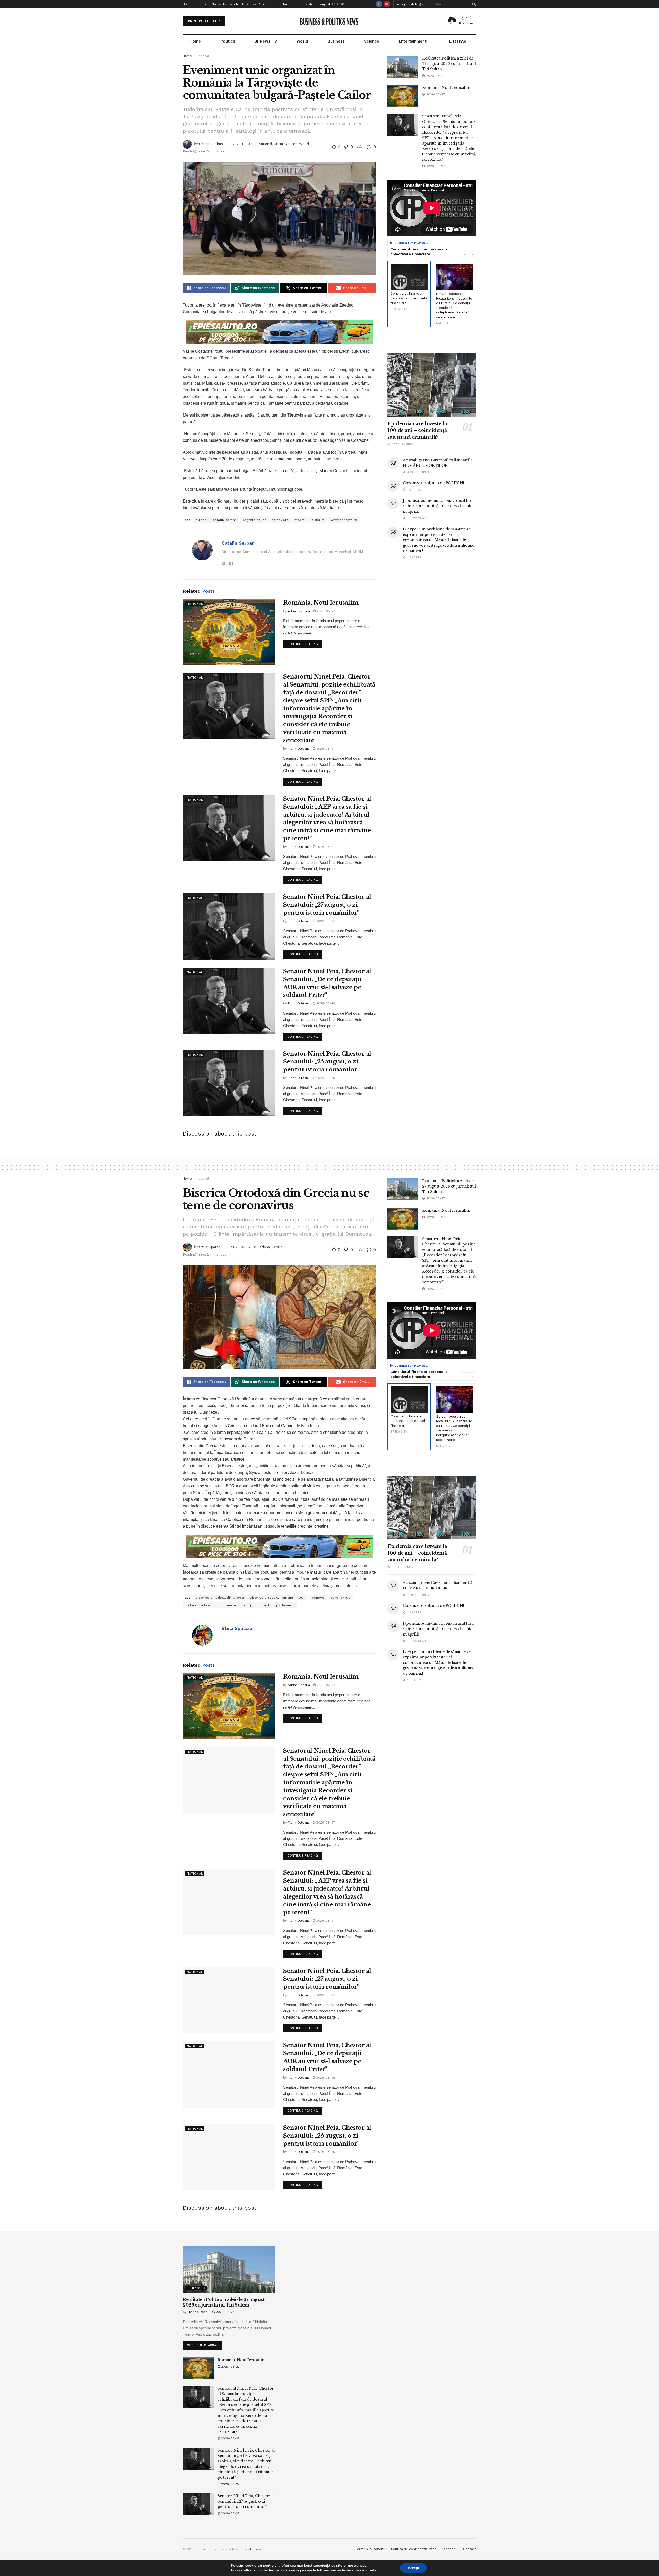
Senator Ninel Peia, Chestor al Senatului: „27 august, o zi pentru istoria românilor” (327, 905)
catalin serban (225, 520)
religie (249, 1605)
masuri (233, 1605)
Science (265, 4)
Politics (201, 4)
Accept (413, 2568)
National (203, 56)
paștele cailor (254, 520)
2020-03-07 (242, 144)
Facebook (450, 2549)
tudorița (318, 520)
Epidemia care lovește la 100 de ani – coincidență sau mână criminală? (417, 430)
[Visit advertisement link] (279, 332)
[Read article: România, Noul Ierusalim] (229, 632)
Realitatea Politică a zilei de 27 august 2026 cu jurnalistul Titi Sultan (449, 64)
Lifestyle (306, 4)
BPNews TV (218, 4)
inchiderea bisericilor (203, 1605)
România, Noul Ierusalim (321, 603)
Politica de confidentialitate (414, 2549)
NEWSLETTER (206, 21)
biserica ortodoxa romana (271, 1598)
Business (249, 4)
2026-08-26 (325, 1003)
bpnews (318, 1598)
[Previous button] (465, 254)
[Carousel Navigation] (469, 254)
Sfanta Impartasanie (277, 1605)
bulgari (201, 520)
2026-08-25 (325, 1078)
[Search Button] (473, 4)
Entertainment (286, 4)
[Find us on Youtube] (387, 4)
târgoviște (280, 520)
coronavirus (341, 1598)
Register (421, 4)
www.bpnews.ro (344, 520)
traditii (300, 520)
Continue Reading (305, 643)
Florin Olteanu (299, 749)
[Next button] (472, 254)
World (234, 4)
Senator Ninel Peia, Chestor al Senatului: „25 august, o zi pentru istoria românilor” (327, 1062)
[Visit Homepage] (330, 21)
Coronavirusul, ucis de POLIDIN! (433, 483)
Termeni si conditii (370, 2549)
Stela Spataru (210, 1247)
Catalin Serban (211, 144)
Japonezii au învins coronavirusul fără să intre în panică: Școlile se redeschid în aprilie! (438, 506)
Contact (470, 2549)
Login (404, 4)
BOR (302, 1598)
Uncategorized (286, 144)
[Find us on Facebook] (379, 4)
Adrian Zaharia (299, 611)
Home (187, 4)
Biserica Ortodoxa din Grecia (220, 1598)
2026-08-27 (325, 611)
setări (374, 2570)
